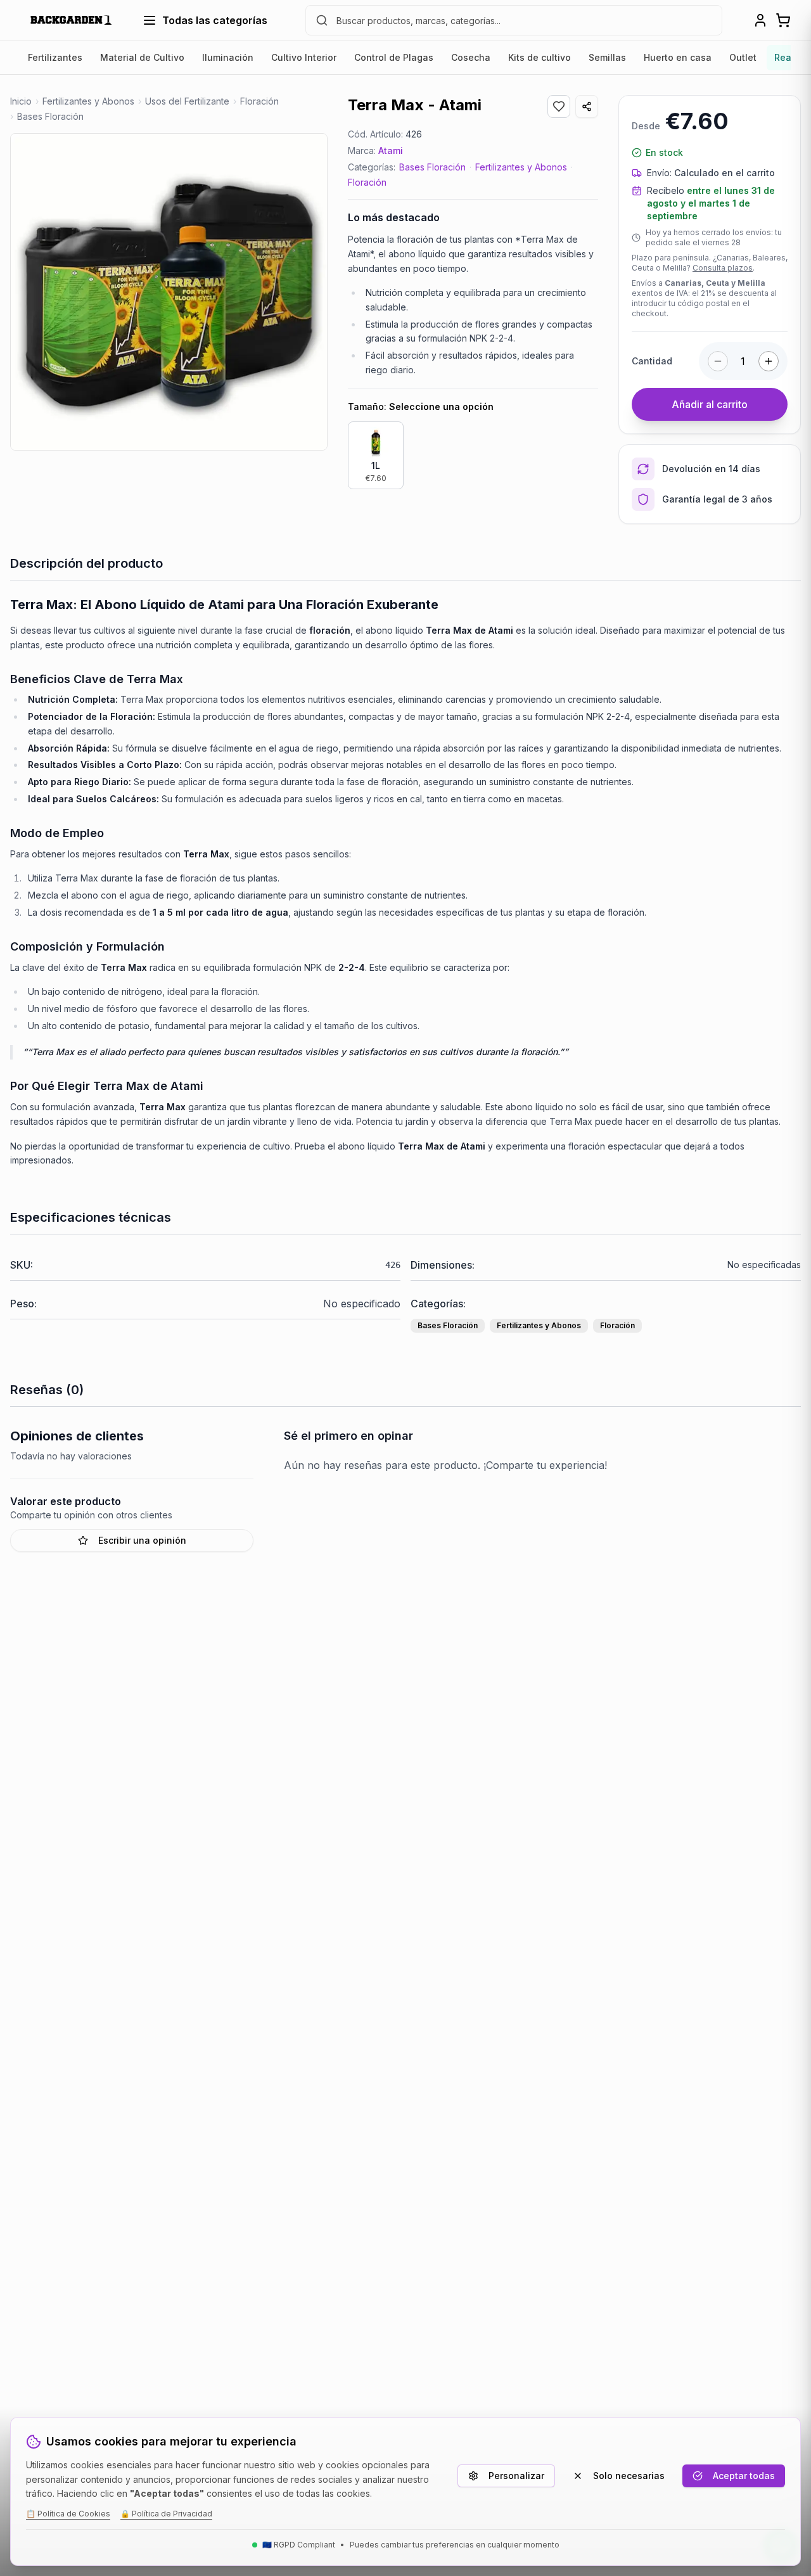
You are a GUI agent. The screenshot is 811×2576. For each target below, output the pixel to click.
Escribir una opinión (142, 1540)
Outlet (743, 57)
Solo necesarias (629, 2476)
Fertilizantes (55, 57)
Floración (367, 182)
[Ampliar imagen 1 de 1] (169, 292)
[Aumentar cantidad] (769, 361)
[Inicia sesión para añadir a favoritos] (559, 106)
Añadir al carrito (710, 404)
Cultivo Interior (304, 57)
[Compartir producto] (587, 106)
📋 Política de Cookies (68, 2514)
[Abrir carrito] (783, 20)
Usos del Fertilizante (187, 101)
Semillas (607, 57)
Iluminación (228, 57)
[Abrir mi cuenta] (760, 20)
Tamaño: (421, 407)
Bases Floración (432, 167)
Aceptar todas (744, 2476)
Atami (391, 151)
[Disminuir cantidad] (718, 361)
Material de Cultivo (142, 57)
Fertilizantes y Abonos (521, 167)
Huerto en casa (678, 57)
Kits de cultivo (540, 57)
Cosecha (471, 57)
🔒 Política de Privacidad (166, 2514)
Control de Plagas (394, 57)
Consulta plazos (723, 268)
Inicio (21, 101)
